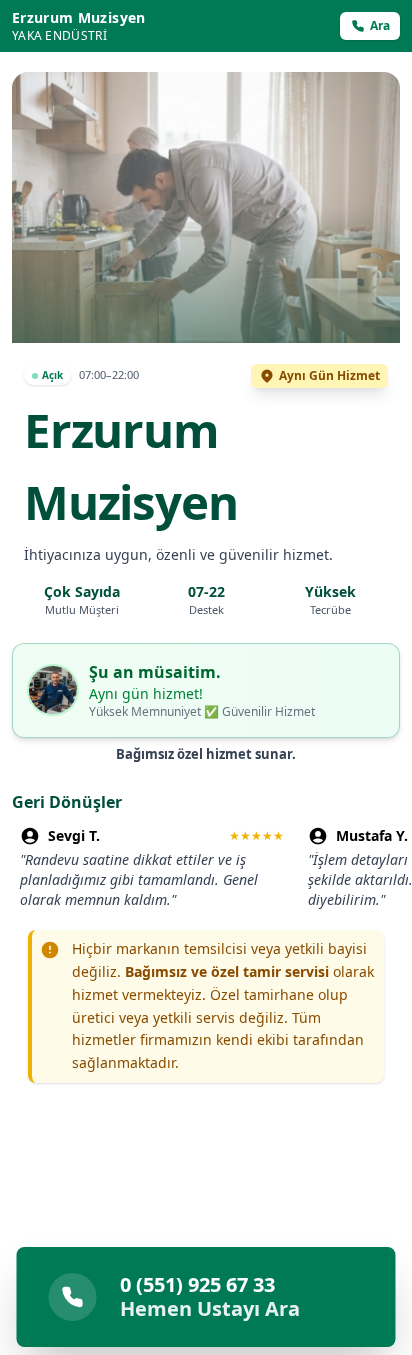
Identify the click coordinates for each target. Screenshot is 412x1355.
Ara (380, 25)
